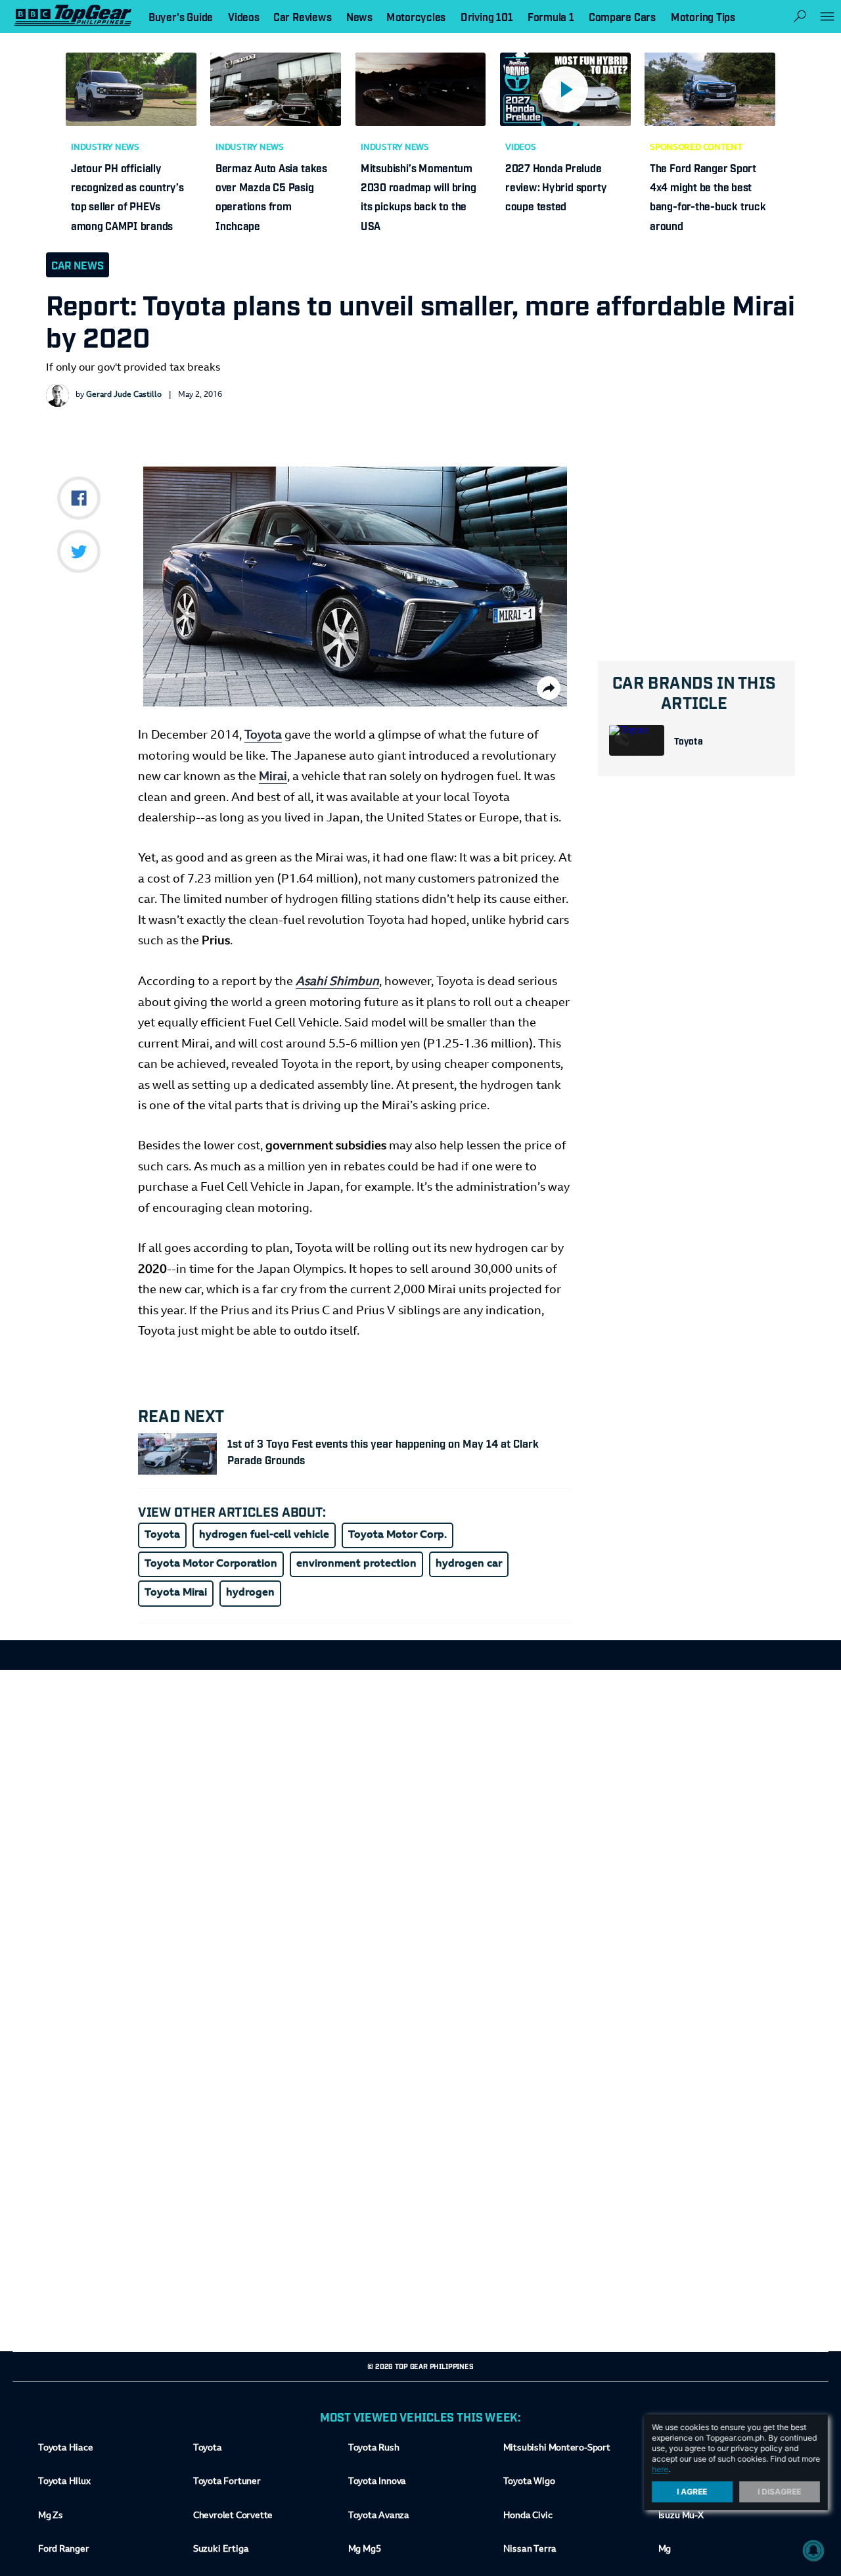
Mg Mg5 (364, 2550)
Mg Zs (51, 2516)
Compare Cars (622, 16)
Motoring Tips (703, 16)
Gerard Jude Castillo (124, 395)
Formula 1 (551, 16)
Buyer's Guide (181, 16)
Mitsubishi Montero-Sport (557, 2449)
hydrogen (250, 1593)
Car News (78, 265)
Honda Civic (528, 2516)
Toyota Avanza (379, 2516)
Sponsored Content (696, 148)
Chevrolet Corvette (233, 2516)
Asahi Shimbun (337, 982)
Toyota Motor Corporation (211, 1564)
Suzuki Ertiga (221, 2550)
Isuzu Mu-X (681, 2516)
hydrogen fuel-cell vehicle (264, 1535)
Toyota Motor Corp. (398, 1535)
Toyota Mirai (176, 1593)
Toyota (689, 740)
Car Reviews (302, 16)
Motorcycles (416, 16)
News (359, 16)
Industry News (105, 148)
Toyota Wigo (529, 2482)
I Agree (693, 2492)
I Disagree (780, 2492)
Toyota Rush (374, 2449)
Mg (665, 2550)
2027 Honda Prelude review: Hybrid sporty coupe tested (556, 187)
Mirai (273, 777)
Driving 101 (487, 16)
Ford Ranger (64, 2550)
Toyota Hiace (65, 2449)
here (660, 2469)
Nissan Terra (530, 2550)
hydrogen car (469, 1564)
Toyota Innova (377, 2482)
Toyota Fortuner (227, 2482)
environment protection (356, 1564)
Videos (521, 148)
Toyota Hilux (64, 2482)
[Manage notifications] (813, 2550)
